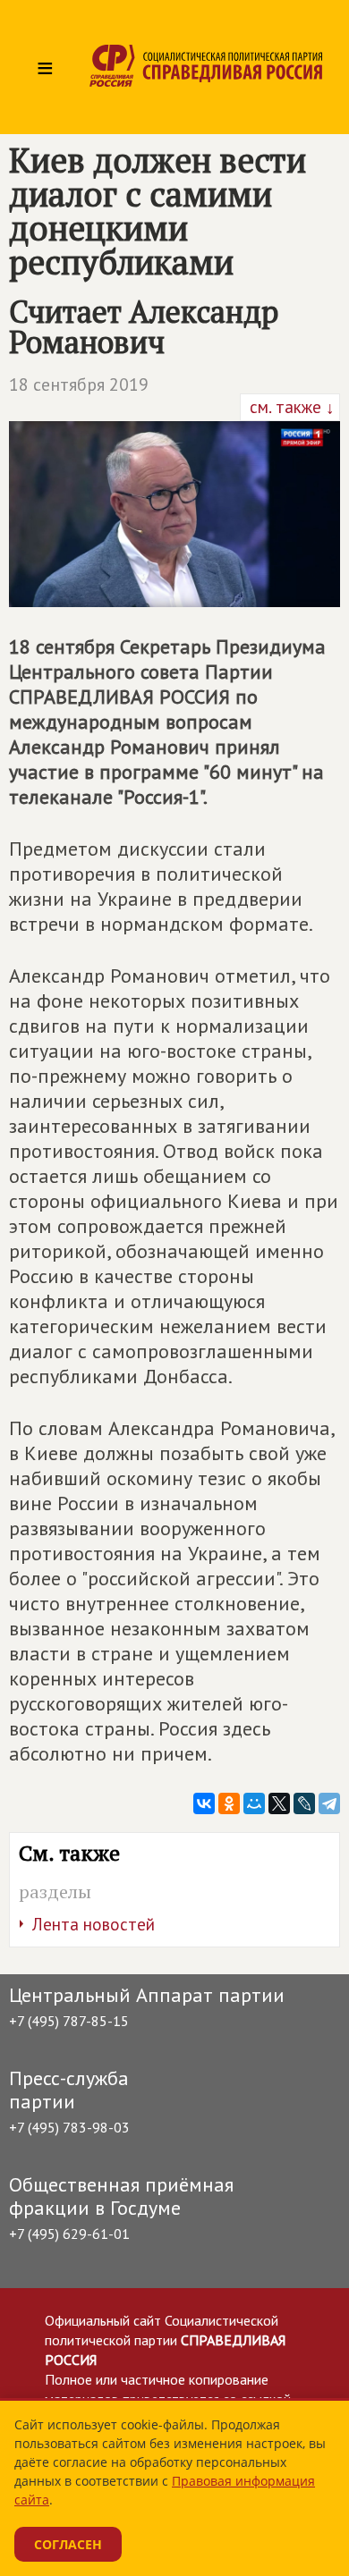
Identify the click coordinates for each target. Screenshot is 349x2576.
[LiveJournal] (304, 1803)
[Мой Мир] (254, 1803)
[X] (279, 1803)
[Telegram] (329, 1803)
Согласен (68, 2544)
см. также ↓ (290, 407)
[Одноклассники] (229, 1803)
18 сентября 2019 (79, 384)
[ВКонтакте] (204, 1803)
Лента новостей (94, 1924)
